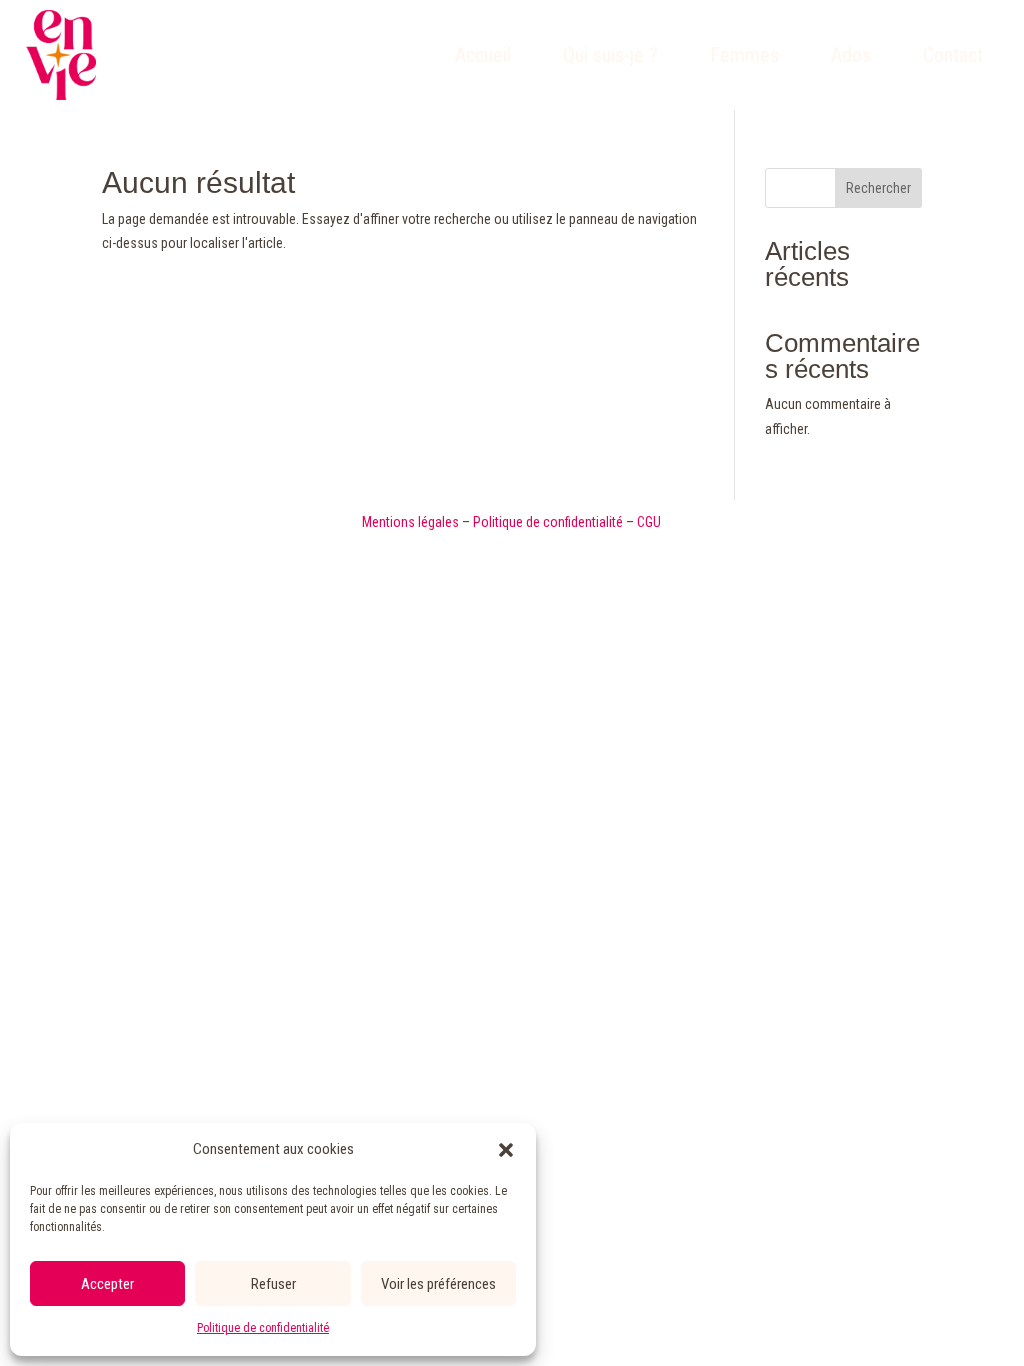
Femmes (744, 55)
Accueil (483, 55)
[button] (506, 1150)
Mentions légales (410, 522)
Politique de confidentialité (263, 1328)
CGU (649, 522)
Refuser (273, 1284)
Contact (953, 55)
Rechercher (878, 188)
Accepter (107, 1284)
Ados (851, 55)
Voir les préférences (438, 1284)
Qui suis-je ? (610, 55)
